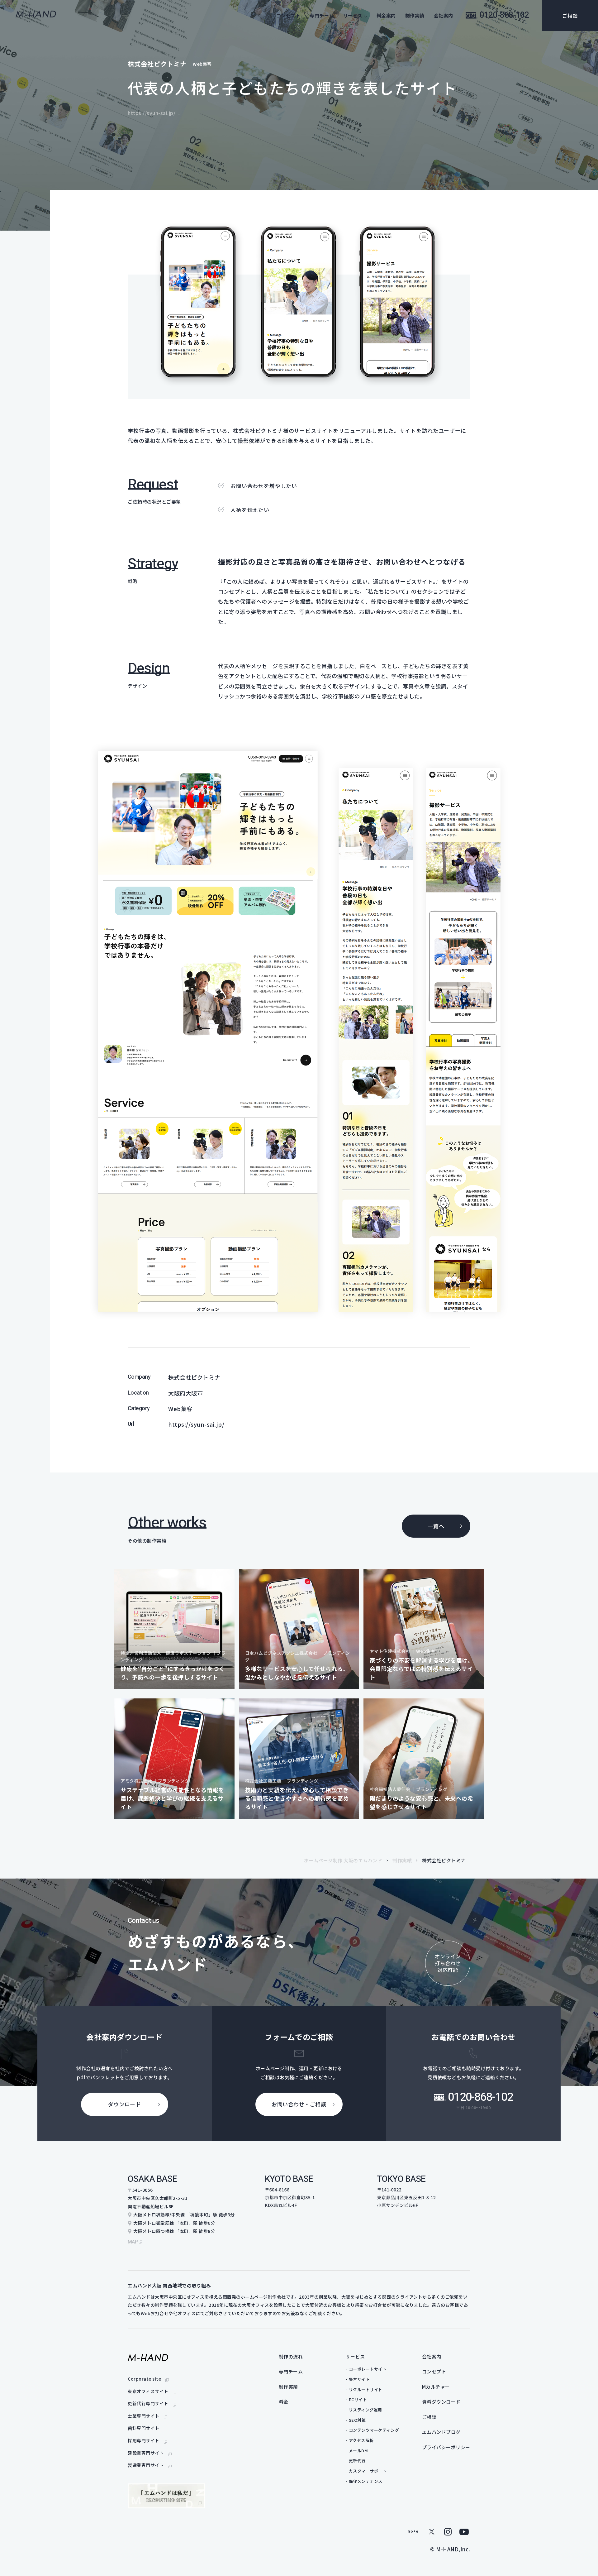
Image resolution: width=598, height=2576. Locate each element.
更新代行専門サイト (148, 2403)
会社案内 (444, 15)
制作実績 (415, 15)
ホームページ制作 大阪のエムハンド (343, 1860)
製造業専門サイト (146, 2465)
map (133, 2242)
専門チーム (322, 15)
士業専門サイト (144, 2416)
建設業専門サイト (146, 2453)
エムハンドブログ (441, 2432)
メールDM (358, 2451)
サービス (355, 2356)
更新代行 (357, 2461)
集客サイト (359, 2379)
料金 (284, 2402)
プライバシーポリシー (446, 2447)
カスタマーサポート (368, 2471)
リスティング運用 (365, 2410)
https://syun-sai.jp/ (152, 113)
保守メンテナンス (366, 2481)
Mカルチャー (436, 2387)
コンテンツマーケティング (374, 2430)
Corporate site (144, 2379)
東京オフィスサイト (148, 2391)
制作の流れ (291, 2356)
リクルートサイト (366, 2389)
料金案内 (386, 15)
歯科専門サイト (144, 2428)
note (413, 2532)
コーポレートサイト (368, 2369)
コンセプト (288, 15)
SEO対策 (357, 2420)
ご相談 (570, 16)
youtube (464, 2532)
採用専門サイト (144, 2440)
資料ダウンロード (441, 2402)
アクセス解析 (361, 2440)
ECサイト (358, 2399)
